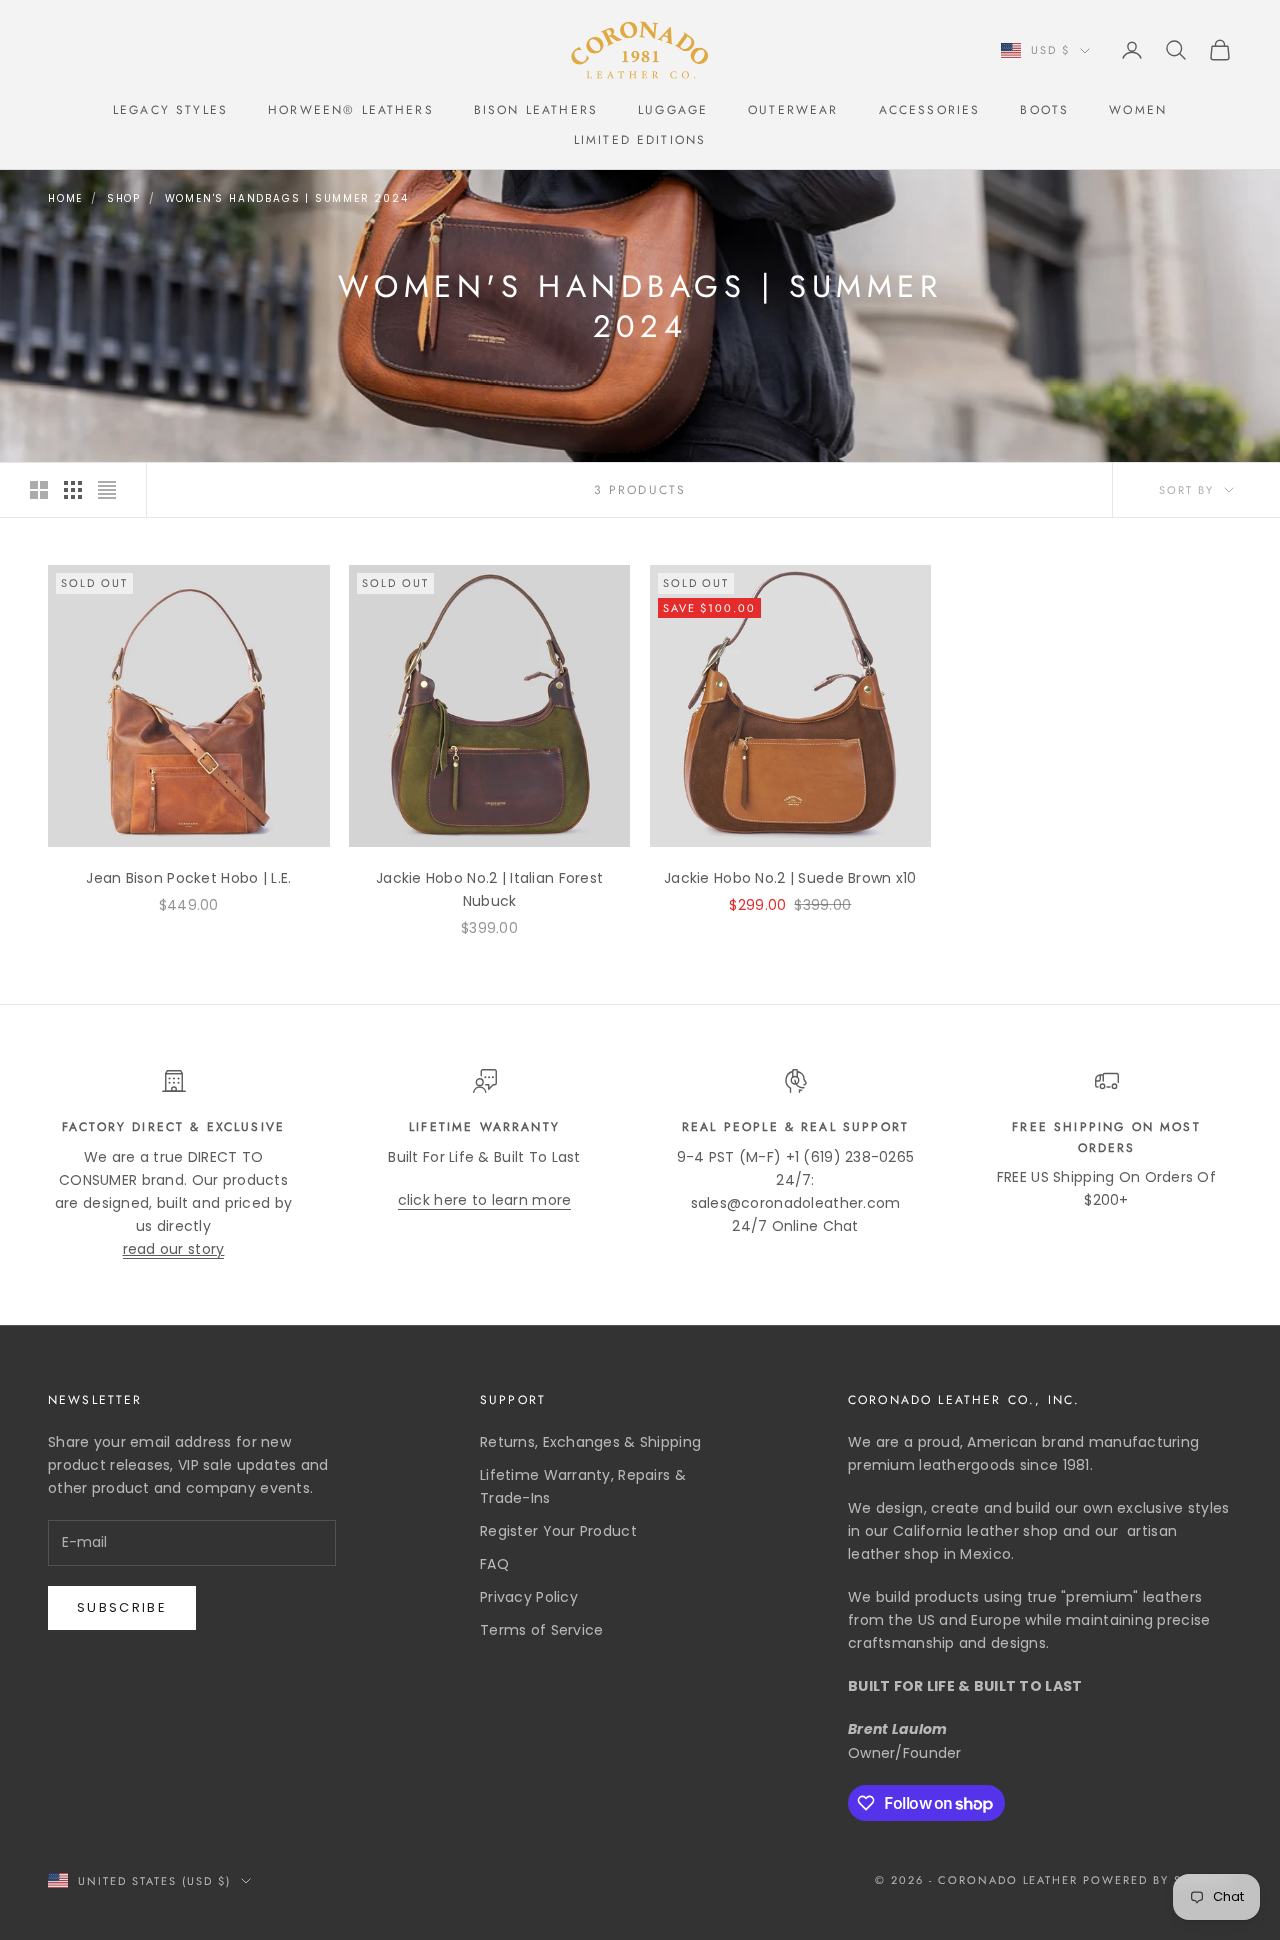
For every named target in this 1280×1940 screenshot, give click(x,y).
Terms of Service (541, 1630)
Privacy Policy (529, 1597)
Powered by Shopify (1157, 1880)
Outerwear (793, 110)
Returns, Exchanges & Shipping (590, 1442)
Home (65, 198)
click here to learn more (485, 1200)
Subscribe (122, 1607)
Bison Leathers (536, 110)
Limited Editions (640, 140)
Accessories (930, 110)
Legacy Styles (170, 110)
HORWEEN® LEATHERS (351, 110)
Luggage (673, 110)
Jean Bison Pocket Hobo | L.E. (188, 878)
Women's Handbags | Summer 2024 (287, 198)
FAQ (494, 1564)
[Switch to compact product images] (107, 490)
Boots (1044, 110)
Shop (124, 198)
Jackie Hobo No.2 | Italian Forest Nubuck (489, 889)
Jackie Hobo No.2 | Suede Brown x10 (790, 878)
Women (1138, 110)
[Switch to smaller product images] (73, 490)
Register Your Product (558, 1531)
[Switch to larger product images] (39, 490)
